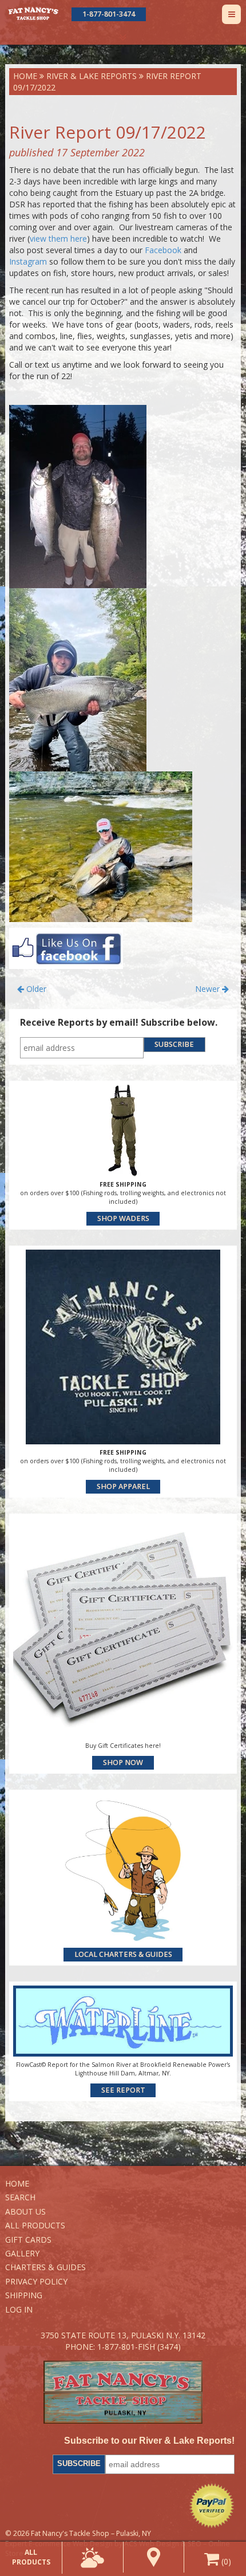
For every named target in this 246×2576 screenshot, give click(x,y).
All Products (35, 2225)
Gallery (22, 2253)
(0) (225, 2561)
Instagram (28, 261)
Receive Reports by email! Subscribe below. (119, 1022)
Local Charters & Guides (123, 1954)
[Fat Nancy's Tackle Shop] (33, 13)
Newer (209, 989)
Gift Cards (28, 2240)
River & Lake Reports (92, 76)
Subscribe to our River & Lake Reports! (149, 2441)
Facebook (163, 250)
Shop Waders (123, 1218)
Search (20, 2197)
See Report (123, 2090)
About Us (25, 2211)
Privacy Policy (36, 2281)
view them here (58, 239)
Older (35, 989)
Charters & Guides (45, 2267)
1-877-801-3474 (109, 14)
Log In (19, 2309)
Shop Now (123, 1762)
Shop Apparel (123, 1486)
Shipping (24, 2295)
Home (25, 76)
